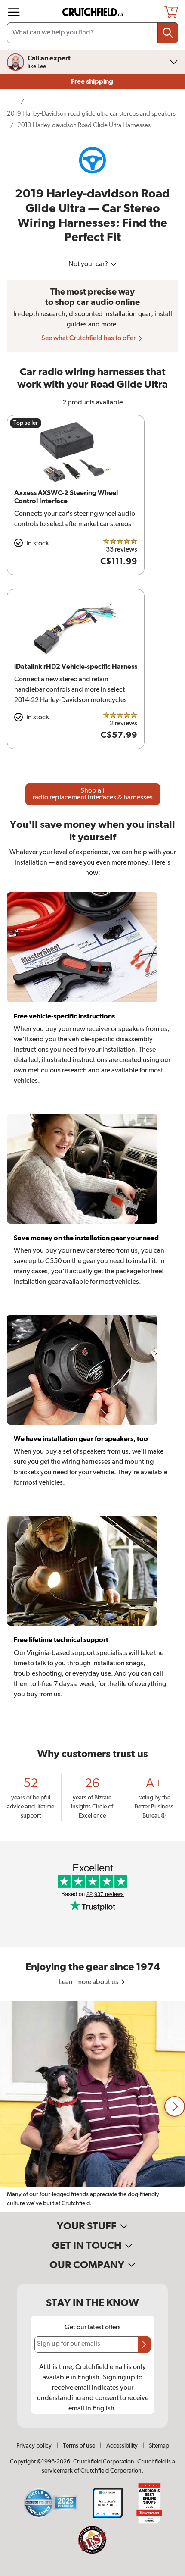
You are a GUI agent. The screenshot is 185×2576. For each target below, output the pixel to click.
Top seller (26, 423)
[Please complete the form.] (144, 2344)
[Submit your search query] (168, 33)
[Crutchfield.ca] (93, 12)
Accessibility (122, 2446)
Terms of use (79, 2446)
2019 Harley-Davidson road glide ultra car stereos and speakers (91, 114)
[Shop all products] (14, 12)
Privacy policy (34, 2446)
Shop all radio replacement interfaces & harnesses (93, 794)
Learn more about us (89, 1982)
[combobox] (92, 33)
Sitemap (159, 2446)
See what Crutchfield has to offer (89, 338)
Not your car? (89, 264)
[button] (175, 2106)
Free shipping (93, 81)
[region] (92, 2106)
